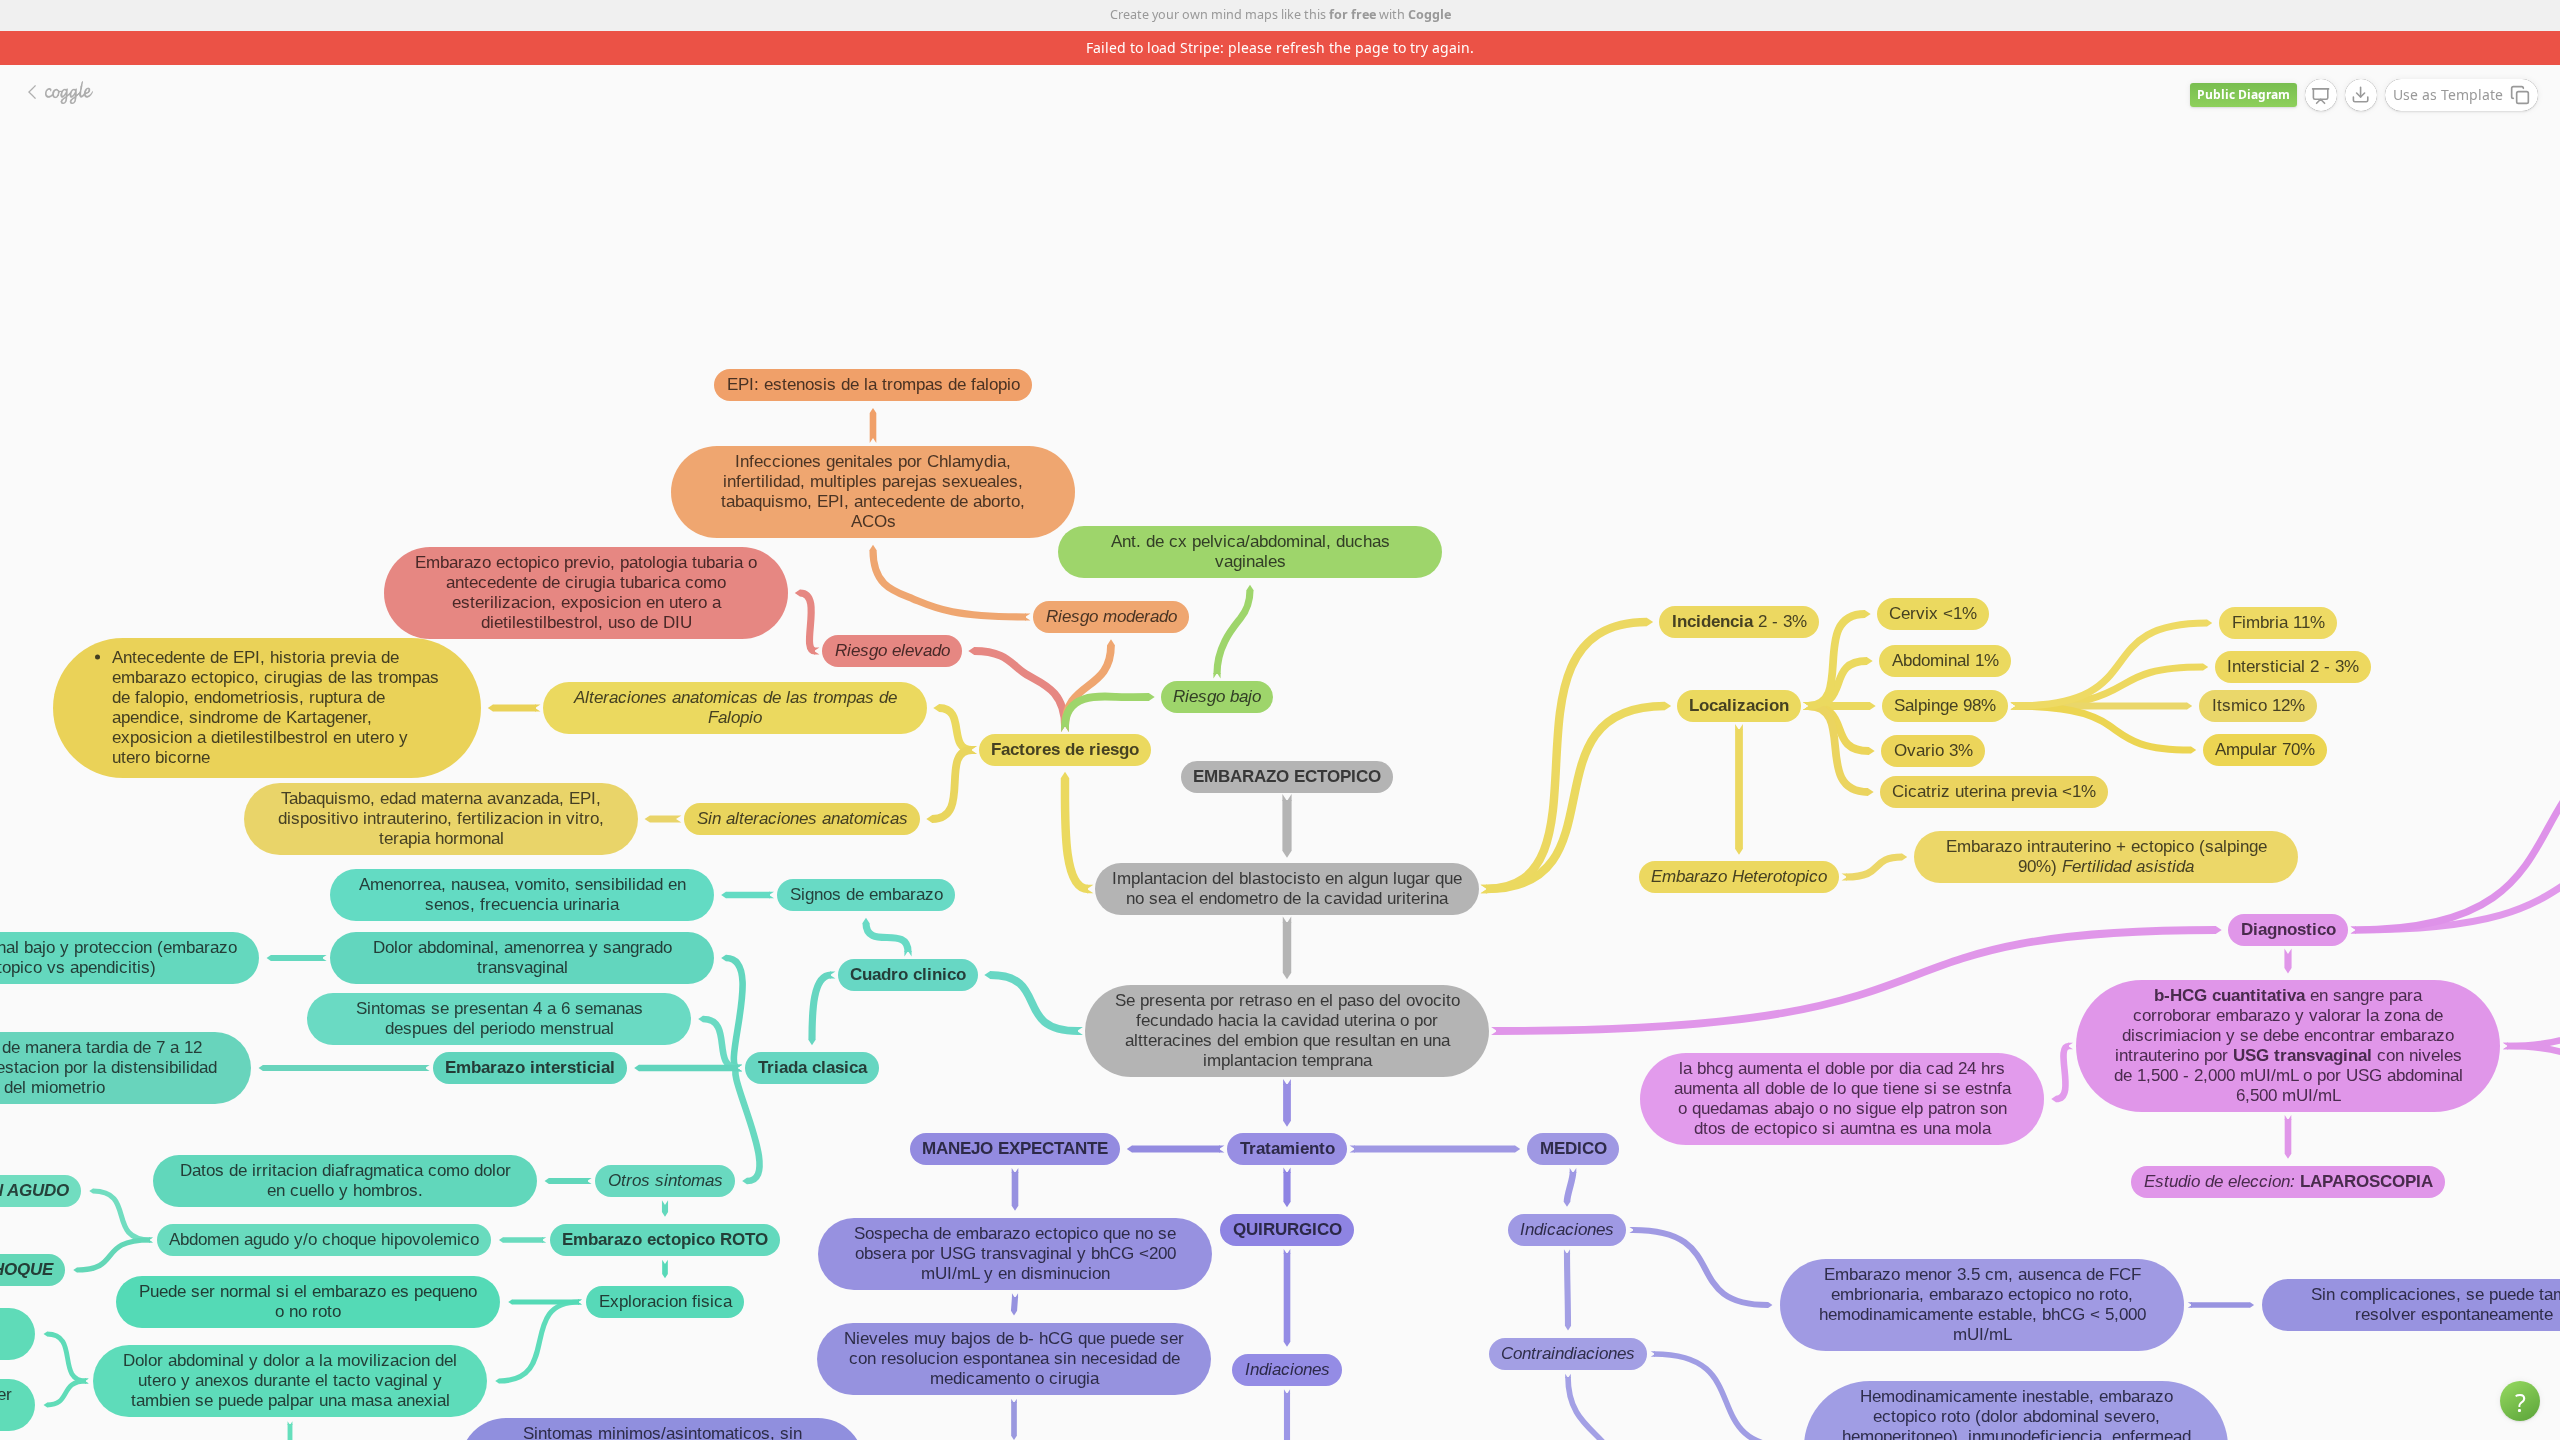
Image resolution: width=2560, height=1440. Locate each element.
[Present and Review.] (2321, 96)
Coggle (1429, 14)
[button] (2520, 1401)
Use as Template (2448, 94)
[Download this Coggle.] (2361, 95)
